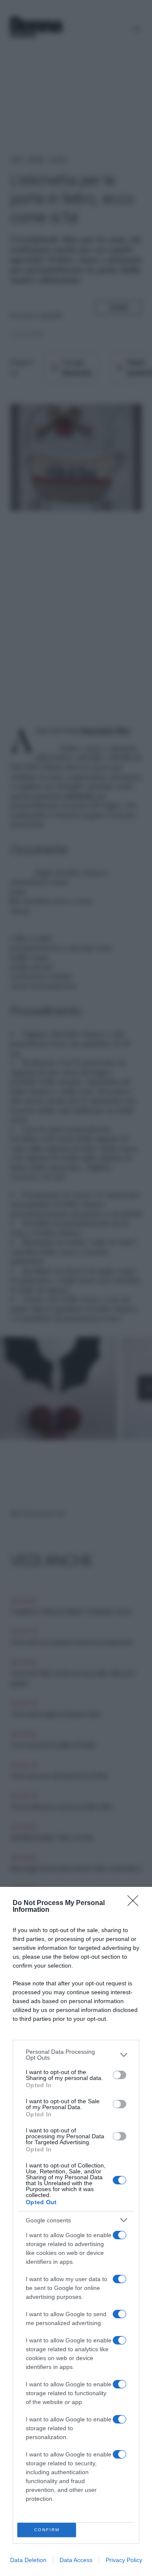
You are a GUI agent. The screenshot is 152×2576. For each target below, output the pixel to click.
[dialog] (76, 2231)
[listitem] (76, 2055)
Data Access (76, 2560)
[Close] (136, 1903)
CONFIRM (47, 2530)
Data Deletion (28, 2560)
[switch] (119, 2075)
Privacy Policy (124, 2560)
